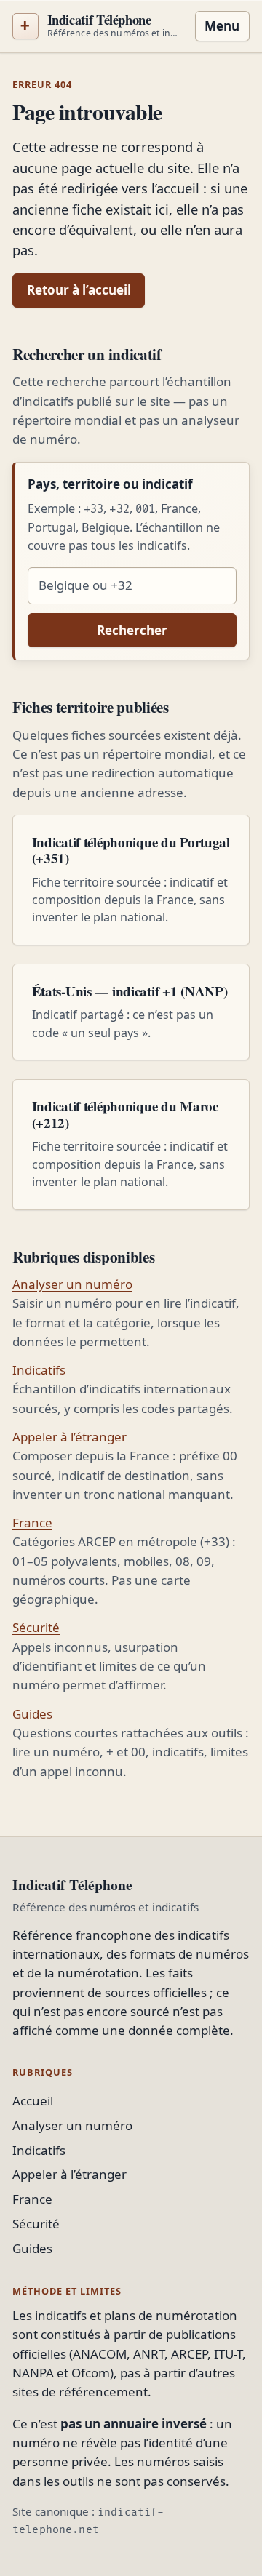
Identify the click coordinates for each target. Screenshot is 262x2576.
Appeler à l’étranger (70, 1437)
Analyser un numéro (72, 1284)
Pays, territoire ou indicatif (110, 484)
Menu (222, 26)
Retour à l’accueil (79, 290)
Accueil (33, 2101)
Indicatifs (39, 1370)
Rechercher (132, 630)
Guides (32, 1714)
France (32, 1523)
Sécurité (36, 1627)
